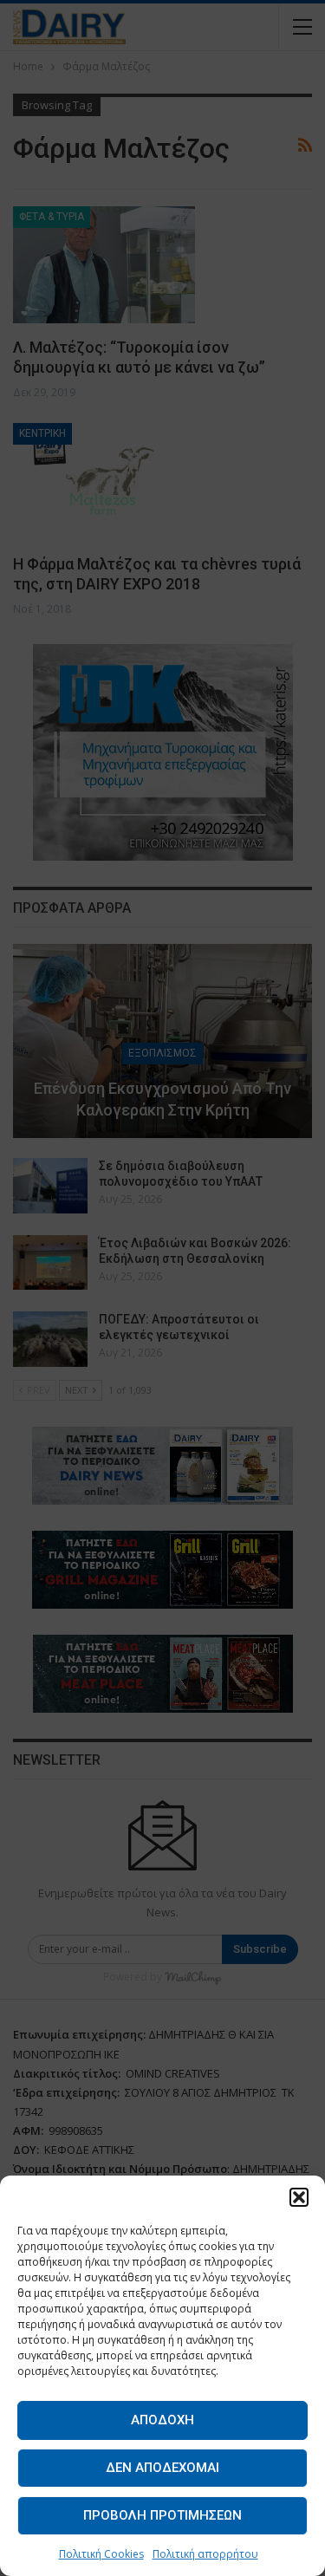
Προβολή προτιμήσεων (162, 2515)
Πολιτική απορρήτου (205, 2554)
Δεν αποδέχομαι (162, 2468)
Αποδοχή (162, 2420)
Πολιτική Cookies (101, 2554)
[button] (299, 2197)
